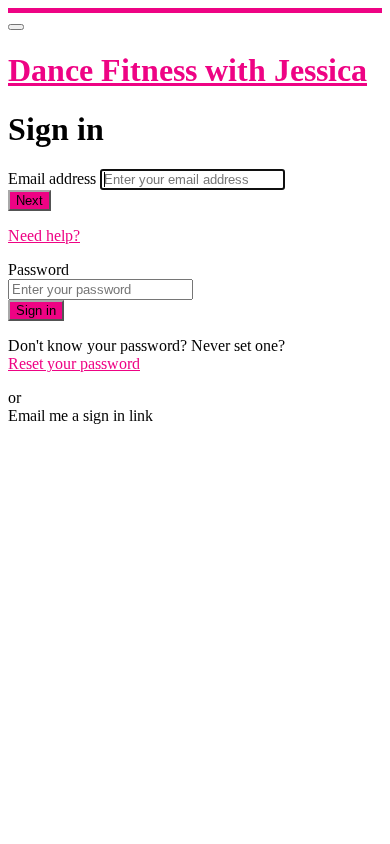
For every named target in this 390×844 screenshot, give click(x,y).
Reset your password (74, 363)
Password (38, 269)
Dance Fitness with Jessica (187, 70)
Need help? (44, 235)
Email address (54, 178)
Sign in (36, 310)
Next (29, 200)
